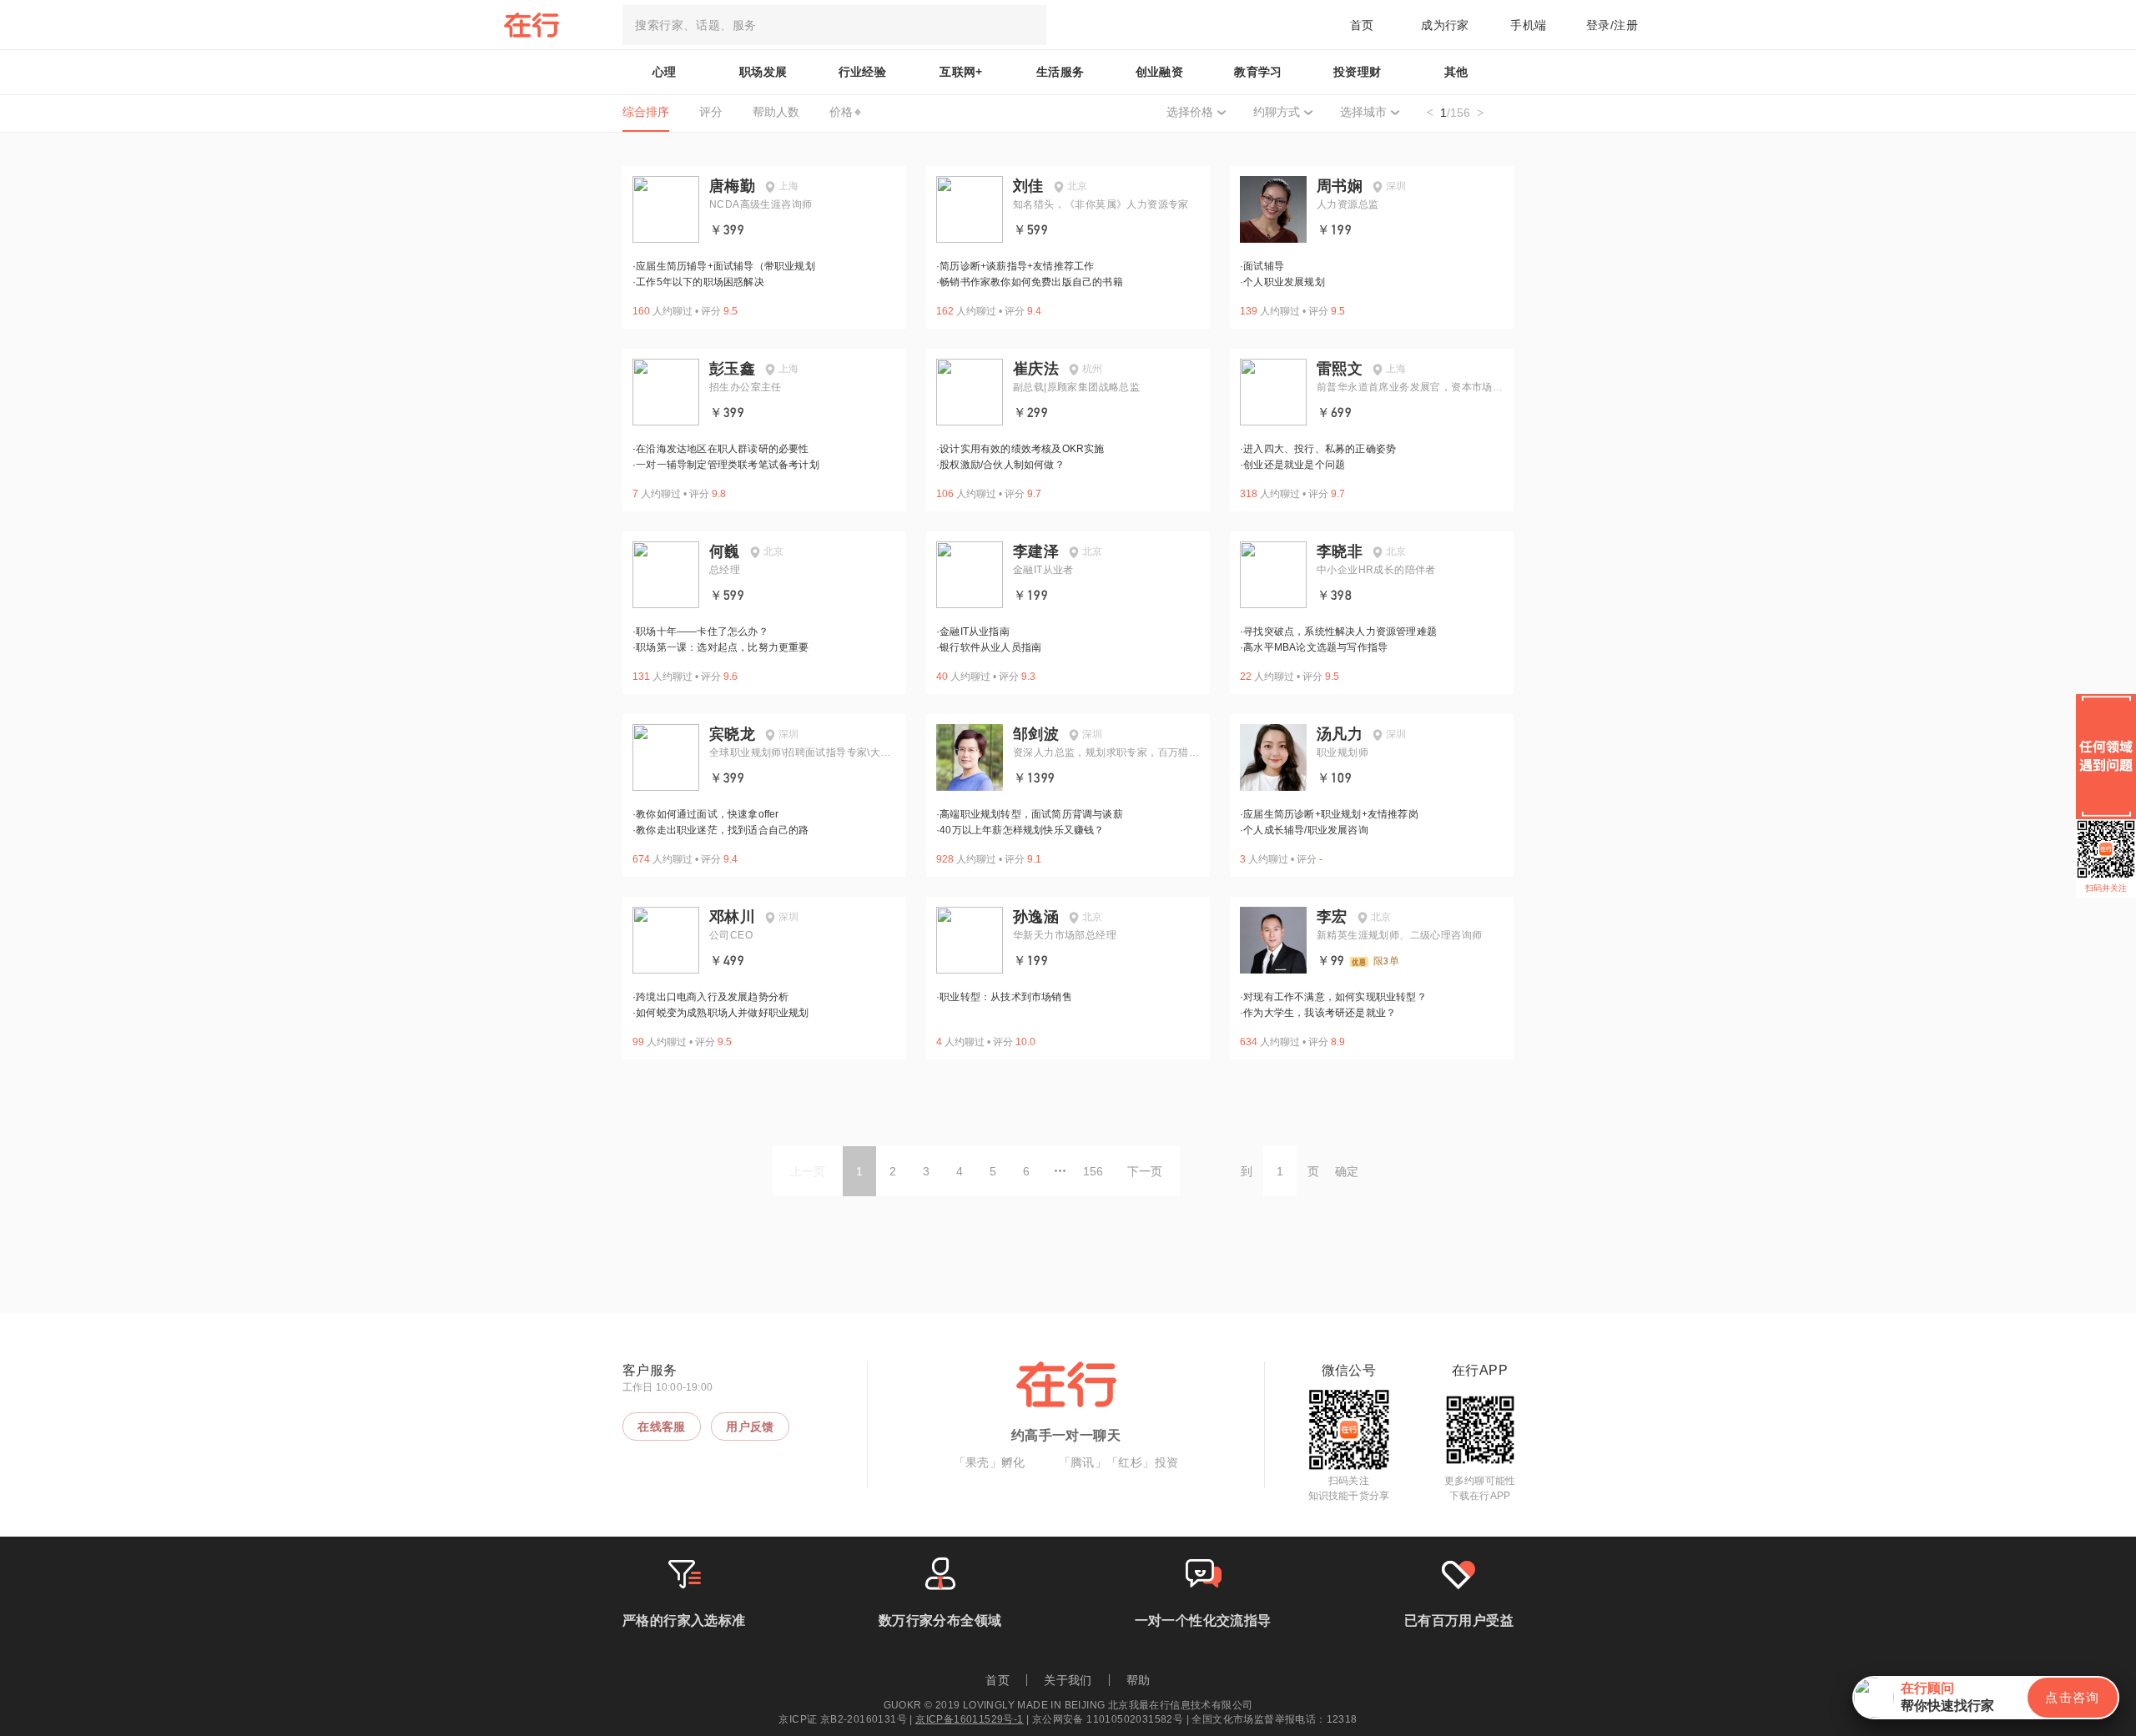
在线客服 (662, 1427)
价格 (841, 112)
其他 (1456, 72)
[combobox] (834, 25)
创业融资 (1160, 72)
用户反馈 (750, 1427)
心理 (665, 72)
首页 (1362, 25)
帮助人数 (776, 112)
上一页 (808, 1171)
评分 (711, 112)
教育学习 (1258, 72)
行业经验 (863, 72)
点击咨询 (2073, 1697)
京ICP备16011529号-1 (969, 1719)
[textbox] (834, 25)
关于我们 (1068, 1680)
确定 (1347, 1171)
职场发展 (763, 72)
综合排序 (646, 112)
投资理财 (1358, 72)
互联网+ (961, 72)
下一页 (1145, 1171)
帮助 (1139, 1680)
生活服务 (1060, 72)
